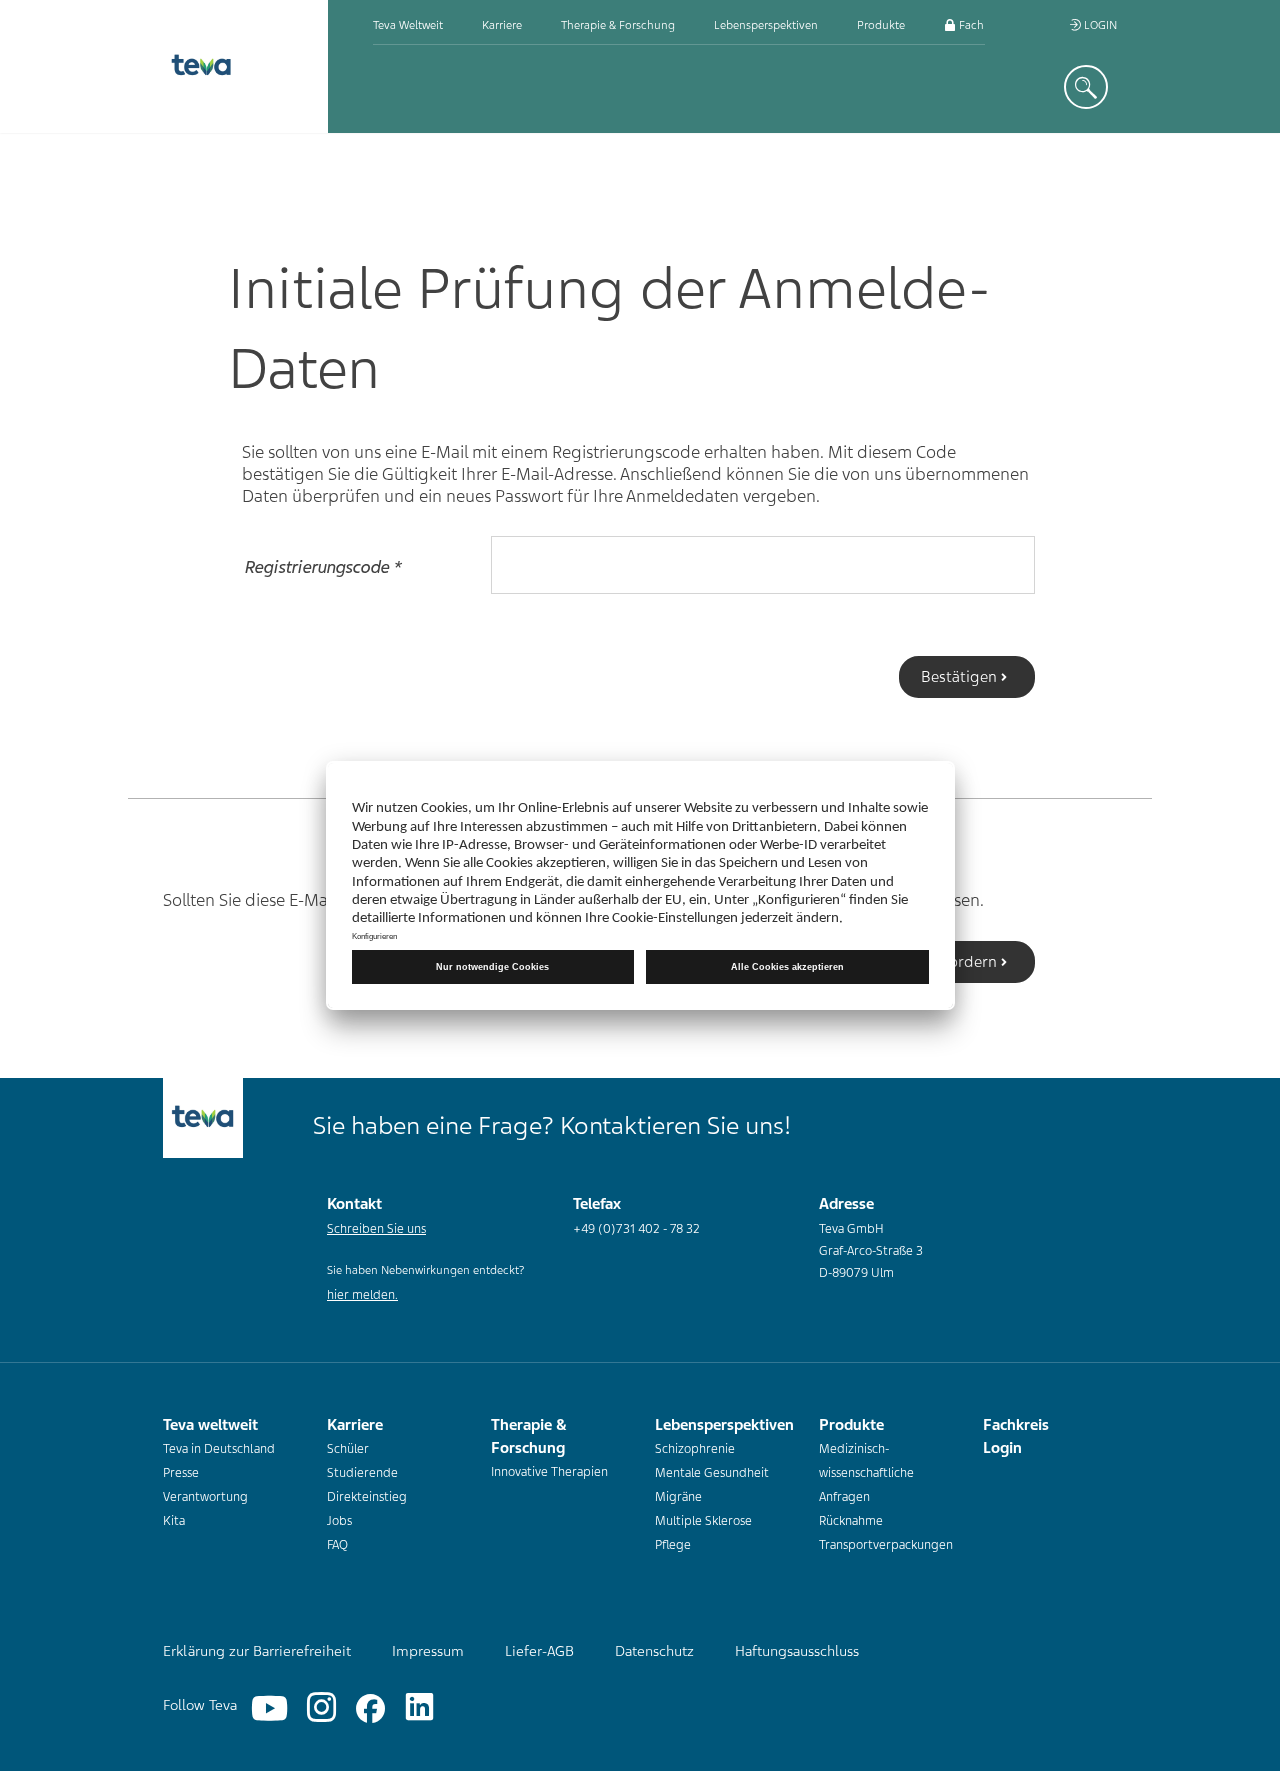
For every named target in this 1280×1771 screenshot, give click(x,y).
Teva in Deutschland (219, 1449)
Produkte (881, 25)
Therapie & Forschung (618, 25)
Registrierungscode (323, 566)
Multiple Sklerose (703, 1521)
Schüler (348, 1449)
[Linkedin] (419, 1708)
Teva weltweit (408, 25)
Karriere (502, 25)
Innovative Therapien (549, 1472)
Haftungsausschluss (797, 1651)
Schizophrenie (695, 1449)
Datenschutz (654, 1651)
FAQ (337, 1545)
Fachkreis (982, 25)
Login (1099, 25)
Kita (174, 1521)
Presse (181, 1473)
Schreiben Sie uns (376, 1229)
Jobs (339, 1521)
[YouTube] (269, 1708)
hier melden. (362, 1295)
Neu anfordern (946, 962)
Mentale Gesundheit (712, 1473)
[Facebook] (370, 1708)
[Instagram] (321, 1708)
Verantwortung (205, 1497)
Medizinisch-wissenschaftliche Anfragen (866, 1473)
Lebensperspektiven (766, 25)
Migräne (678, 1497)
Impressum (428, 1651)
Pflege (673, 1545)
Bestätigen (959, 677)
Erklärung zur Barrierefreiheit (257, 1651)
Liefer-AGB (539, 1651)
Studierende (362, 1473)
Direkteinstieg (367, 1497)
